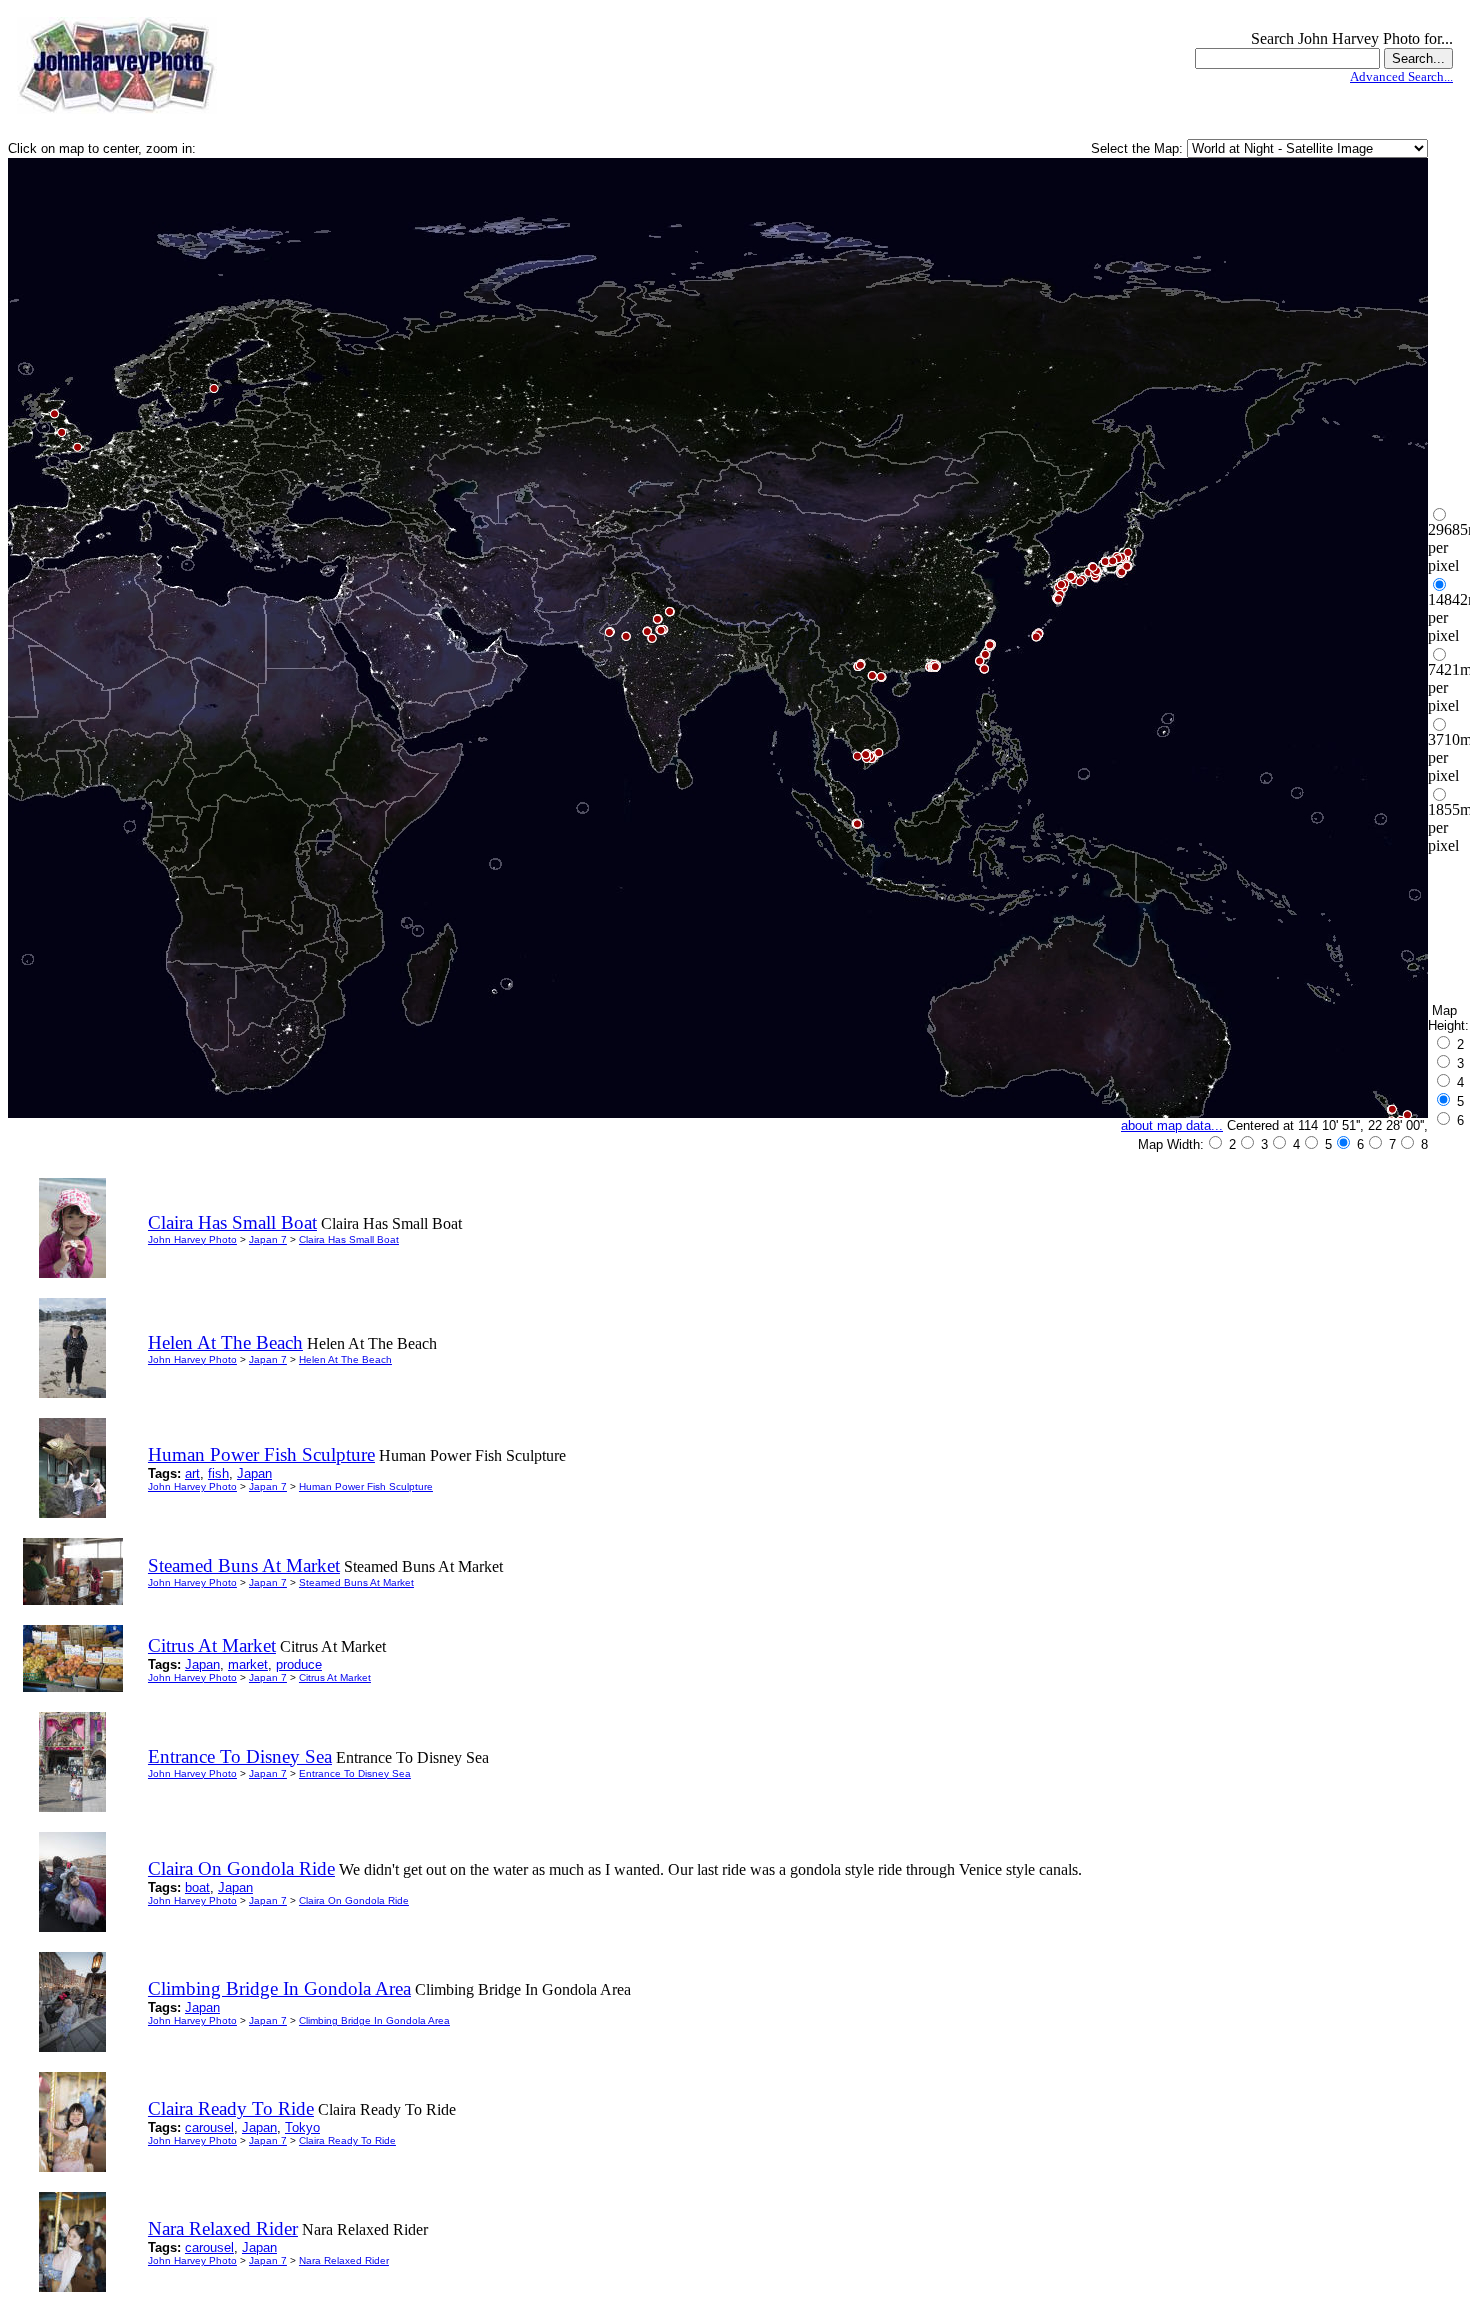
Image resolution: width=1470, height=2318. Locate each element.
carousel (209, 2127)
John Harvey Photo (192, 1239)
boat (197, 1887)
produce (299, 1664)
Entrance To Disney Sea (355, 1773)
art (192, 1473)
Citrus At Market (335, 1677)
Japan (254, 1473)
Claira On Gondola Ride (354, 1900)
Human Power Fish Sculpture (366, 1486)
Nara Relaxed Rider (344, 2260)
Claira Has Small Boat (349, 1239)
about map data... (1172, 1125)
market (248, 1664)
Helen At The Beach (345, 1359)
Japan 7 (268, 1239)
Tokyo (302, 2127)
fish (218, 1473)
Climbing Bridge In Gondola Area (374, 2020)
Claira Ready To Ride (347, 2140)
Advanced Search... (1401, 76)
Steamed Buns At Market (356, 1582)
